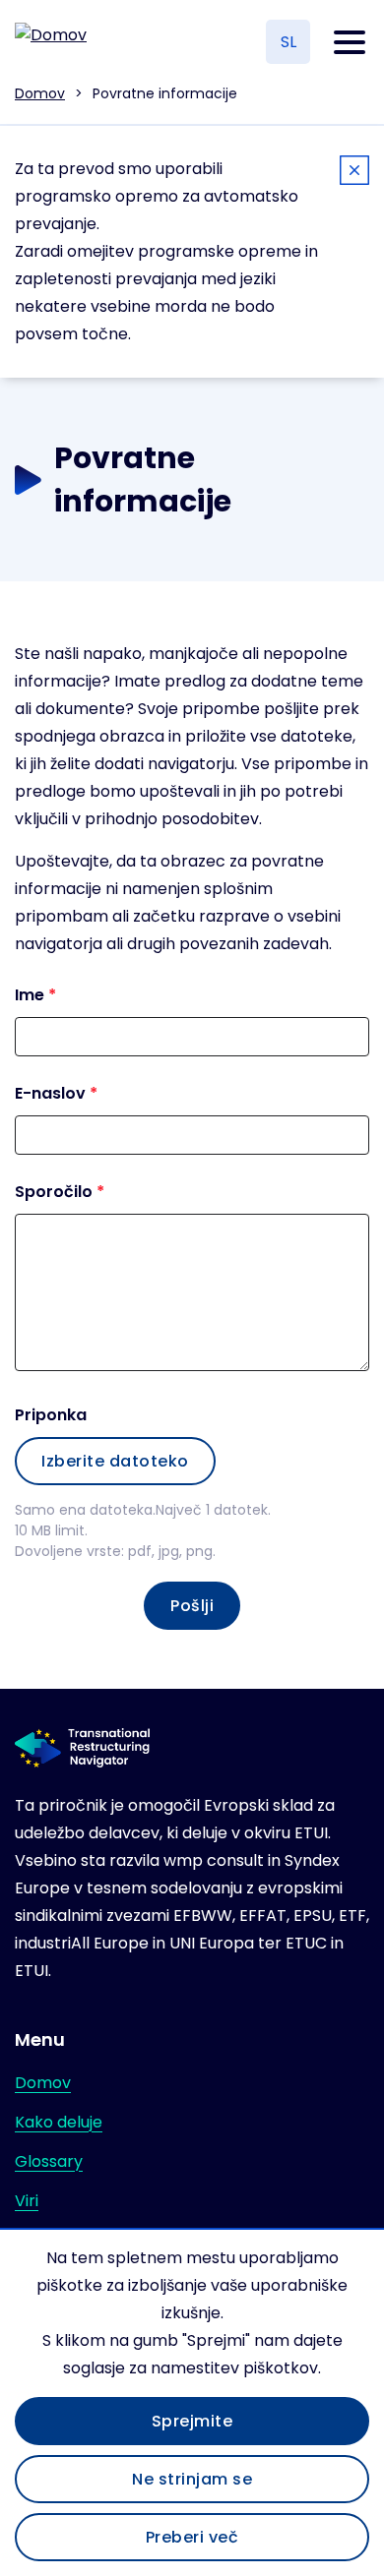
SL (288, 42)
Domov (40, 93)
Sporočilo (54, 1192)
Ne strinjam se (192, 2479)
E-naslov (50, 1093)
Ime (30, 995)
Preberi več (192, 2537)
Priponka (51, 1415)
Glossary (49, 2161)
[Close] (354, 174)
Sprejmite (192, 2421)
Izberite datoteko (115, 1461)
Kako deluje (59, 2122)
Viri (27, 2201)
